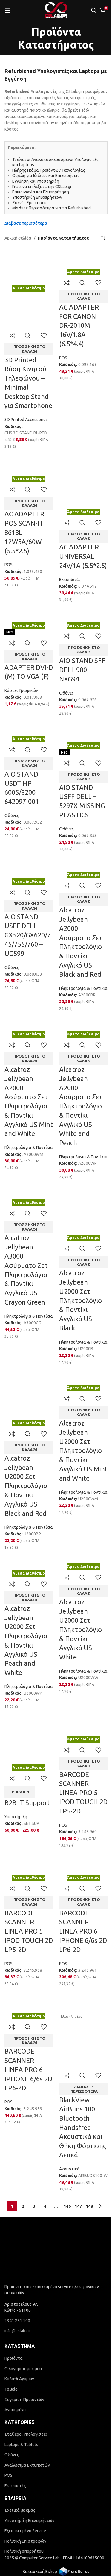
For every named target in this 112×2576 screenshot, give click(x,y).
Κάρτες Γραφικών (21, 757)
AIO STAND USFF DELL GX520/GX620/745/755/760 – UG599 (28, 1022)
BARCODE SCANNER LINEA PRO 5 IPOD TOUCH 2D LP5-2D (76, 1983)
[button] (28, 361)
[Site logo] (56, 10)
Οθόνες (64, 750)
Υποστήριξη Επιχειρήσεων (37, 197)
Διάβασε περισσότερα (26, 223)
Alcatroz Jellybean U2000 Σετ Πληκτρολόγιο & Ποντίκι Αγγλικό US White (78, 1798)
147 (76, 2440)
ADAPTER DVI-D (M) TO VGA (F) (26, 734)
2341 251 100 (17, 2552)
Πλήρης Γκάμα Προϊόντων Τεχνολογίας (49, 170)
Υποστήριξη (16, 2005)
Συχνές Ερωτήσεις (30, 203)
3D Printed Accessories (26, 440)
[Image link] (54, 2484)
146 (65, 2440)
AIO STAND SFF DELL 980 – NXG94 (80, 727)
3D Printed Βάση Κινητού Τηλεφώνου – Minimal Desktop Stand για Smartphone (27, 399)
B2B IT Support (27, 1991)
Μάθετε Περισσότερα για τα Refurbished (52, 208)
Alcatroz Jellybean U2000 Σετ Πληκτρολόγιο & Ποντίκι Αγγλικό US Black (78, 1428)
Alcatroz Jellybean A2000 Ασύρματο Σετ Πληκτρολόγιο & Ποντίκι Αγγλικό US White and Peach (78, 1214)
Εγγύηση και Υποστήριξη (36, 181)
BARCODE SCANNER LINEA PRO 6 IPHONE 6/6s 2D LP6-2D (76, 2136)
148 (87, 2440)
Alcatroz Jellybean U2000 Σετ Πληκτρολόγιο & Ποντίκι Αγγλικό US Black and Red (26, 1633)
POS (61, 373)
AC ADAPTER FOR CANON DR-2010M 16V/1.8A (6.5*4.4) (77, 340)
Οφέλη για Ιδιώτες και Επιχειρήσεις (46, 176)
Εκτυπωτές (67, 622)
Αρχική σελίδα (18, 238)
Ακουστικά (67, 2396)
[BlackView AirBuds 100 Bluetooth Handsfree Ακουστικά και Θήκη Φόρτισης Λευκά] (80, 2208)
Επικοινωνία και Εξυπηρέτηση (41, 192)
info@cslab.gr (17, 2562)
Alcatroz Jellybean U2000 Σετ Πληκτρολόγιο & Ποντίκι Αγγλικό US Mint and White (80, 1600)
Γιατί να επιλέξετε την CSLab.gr (42, 187)
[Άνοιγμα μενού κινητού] (7, 10)
